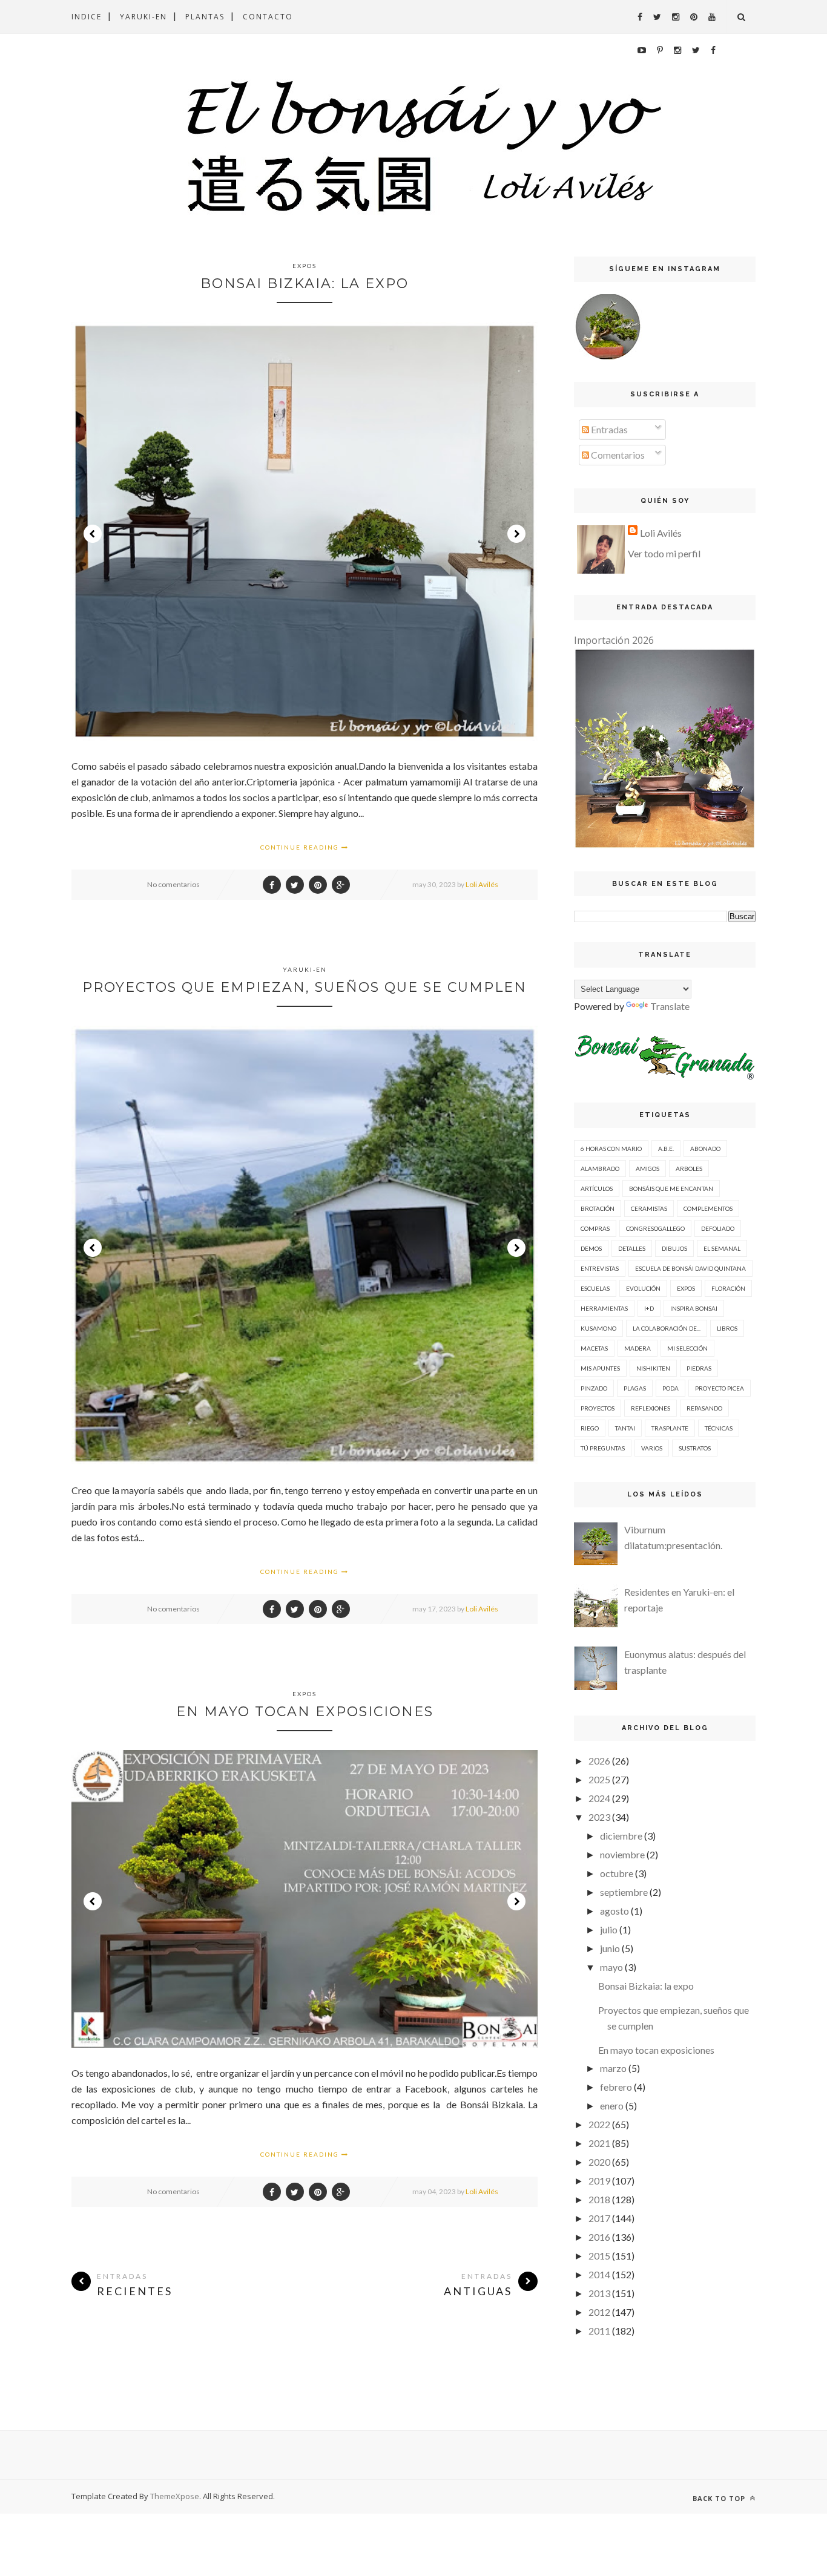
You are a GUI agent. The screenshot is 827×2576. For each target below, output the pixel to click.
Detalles (632, 1248)
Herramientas (604, 1308)
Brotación (598, 1208)
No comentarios (173, 884)
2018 (599, 2199)
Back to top (720, 2498)
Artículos (597, 1188)
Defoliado (718, 1228)
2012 (599, 2312)
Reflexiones (651, 1408)
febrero (616, 2087)
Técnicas (719, 1428)
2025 (599, 1779)
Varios (652, 1448)
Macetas (594, 1348)
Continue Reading (301, 847)
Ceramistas (649, 1208)
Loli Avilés (482, 884)
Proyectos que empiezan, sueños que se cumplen (305, 987)
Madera (638, 1348)
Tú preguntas (603, 1448)
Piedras (699, 1368)
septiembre (624, 1892)
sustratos (695, 1448)
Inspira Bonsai (694, 1308)
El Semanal (722, 1248)
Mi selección (687, 1348)
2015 (599, 2256)
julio (609, 1929)
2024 (599, 1798)
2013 (599, 2293)
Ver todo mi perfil (664, 553)
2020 (599, 2162)
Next (516, 534)
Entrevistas (600, 1268)
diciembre (621, 1836)
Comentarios (617, 455)
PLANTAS (205, 17)
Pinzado (594, 1388)
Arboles (689, 1168)
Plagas (635, 1388)
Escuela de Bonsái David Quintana (690, 1268)
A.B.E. (666, 1149)
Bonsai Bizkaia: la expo (305, 283)
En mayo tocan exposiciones (305, 1712)
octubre (617, 1873)
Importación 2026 (614, 640)
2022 (599, 2124)
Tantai (625, 1428)
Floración (728, 1288)
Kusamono (598, 1328)
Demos (591, 1248)
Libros (727, 1328)
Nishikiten (653, 1368)
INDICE (87, 17)
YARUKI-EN (143, 17)
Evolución (643, 1288)
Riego (590, 1428)
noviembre (622, 1854)
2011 (599, 2331)
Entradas (608, 429)
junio (610, 1948)
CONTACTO (268, 17)
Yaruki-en (305, 969)
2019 (599, 2181)
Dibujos (674, 1248)
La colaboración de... (667, 1328)
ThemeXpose (175, 2496)
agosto (614, 1911)
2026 (599, 1761)
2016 (599, 2237)
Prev (93, 534)
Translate (670, 1006)
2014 (599, 2274)
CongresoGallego (655, 1228)
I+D (649, 1308)
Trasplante (670, 1428)
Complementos (708, 1208)
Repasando (704, 1408)
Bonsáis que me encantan (671, 1188)
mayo (611, 1967)
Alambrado (600, 1168)
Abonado (705, 1149)
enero (612, 2106)
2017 (599, 2218)
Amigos (647, 1168)
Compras (595, 1228)
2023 (599, 1817)
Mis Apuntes (600, 1368)
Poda (670, 1388)
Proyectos (598, 1408)
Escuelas (595, 1288)
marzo (613, 2068)
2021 (599, 2143)
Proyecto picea (720, 1388)
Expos (305, 266)
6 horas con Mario (611, 1149)
